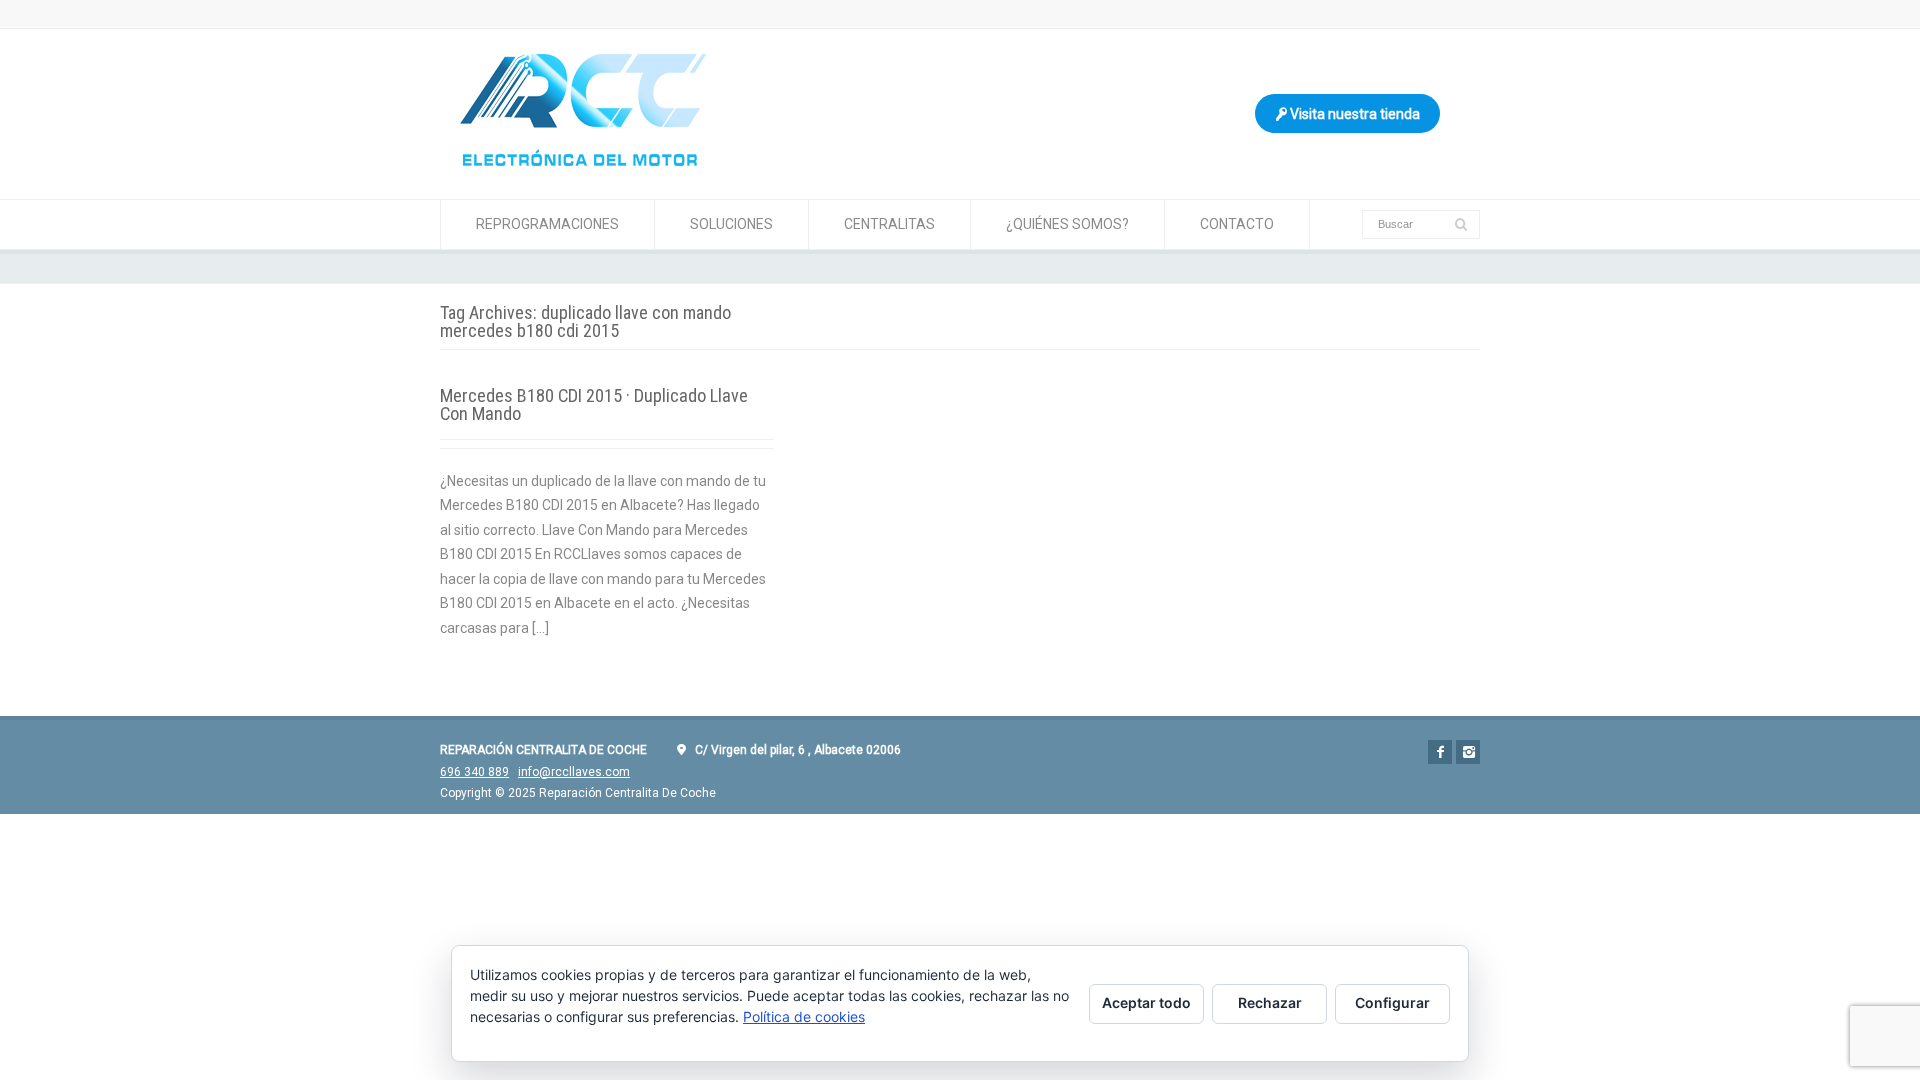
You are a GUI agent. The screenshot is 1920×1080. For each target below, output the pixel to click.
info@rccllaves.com (574, 772)
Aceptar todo (1146, 1002)
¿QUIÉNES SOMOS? (1067, 224)
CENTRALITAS (889, 224)
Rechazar (1270, 1002)
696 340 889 (474, 772)
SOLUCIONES (731, 224)
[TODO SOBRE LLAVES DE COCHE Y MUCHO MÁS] (583, 161)
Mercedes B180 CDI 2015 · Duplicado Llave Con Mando (594, 404)
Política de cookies (804, 1016)
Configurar (1392, 1002)
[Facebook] (1440, 752)
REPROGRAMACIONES (547, 224)
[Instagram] (1468, 752)
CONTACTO (1237, 224)
